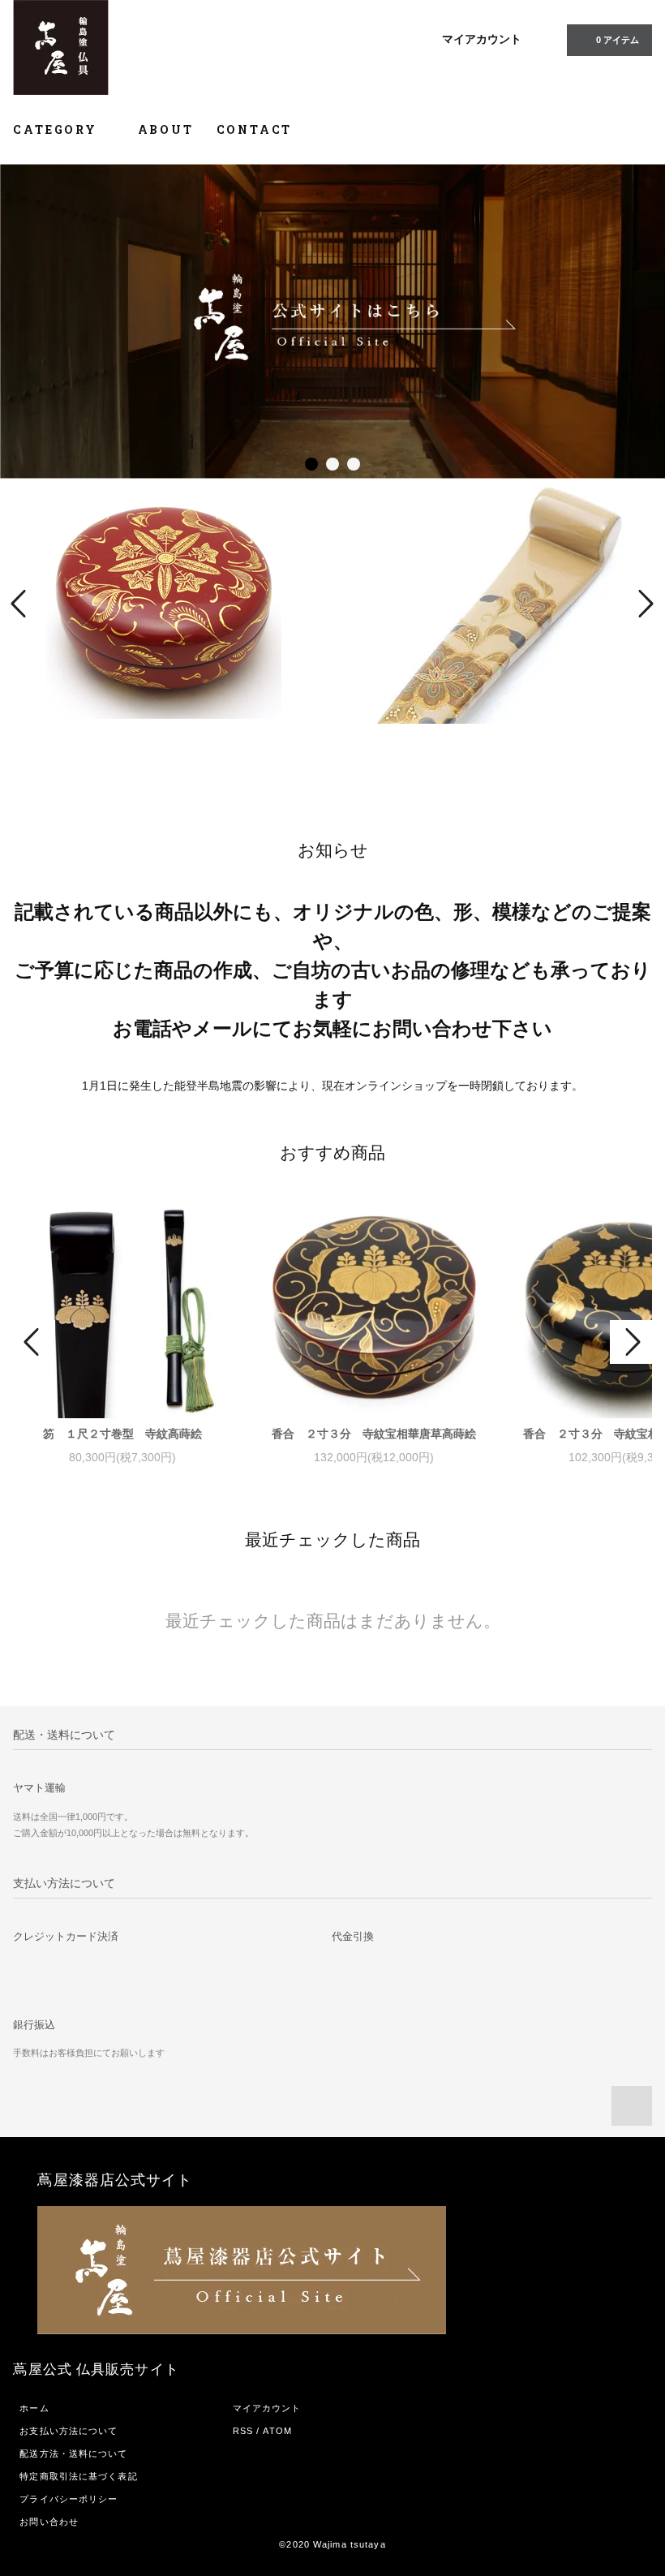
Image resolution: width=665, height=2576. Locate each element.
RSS (243, 2431)
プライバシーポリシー (69, 2499)
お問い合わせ (49, 2522)
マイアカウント (482, 39)
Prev (21, 604)
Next (644, 604)
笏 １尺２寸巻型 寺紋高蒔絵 (122, 1434)
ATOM (277, 2431)
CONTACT (255, 129)
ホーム (34, 2408)
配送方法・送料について (73, 2453)
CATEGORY (57, 129)
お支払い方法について (69, 2431)
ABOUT (166, 129)
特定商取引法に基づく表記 (78, 2476)
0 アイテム (618, 40)
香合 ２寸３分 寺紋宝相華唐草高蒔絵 (374, 1434)
